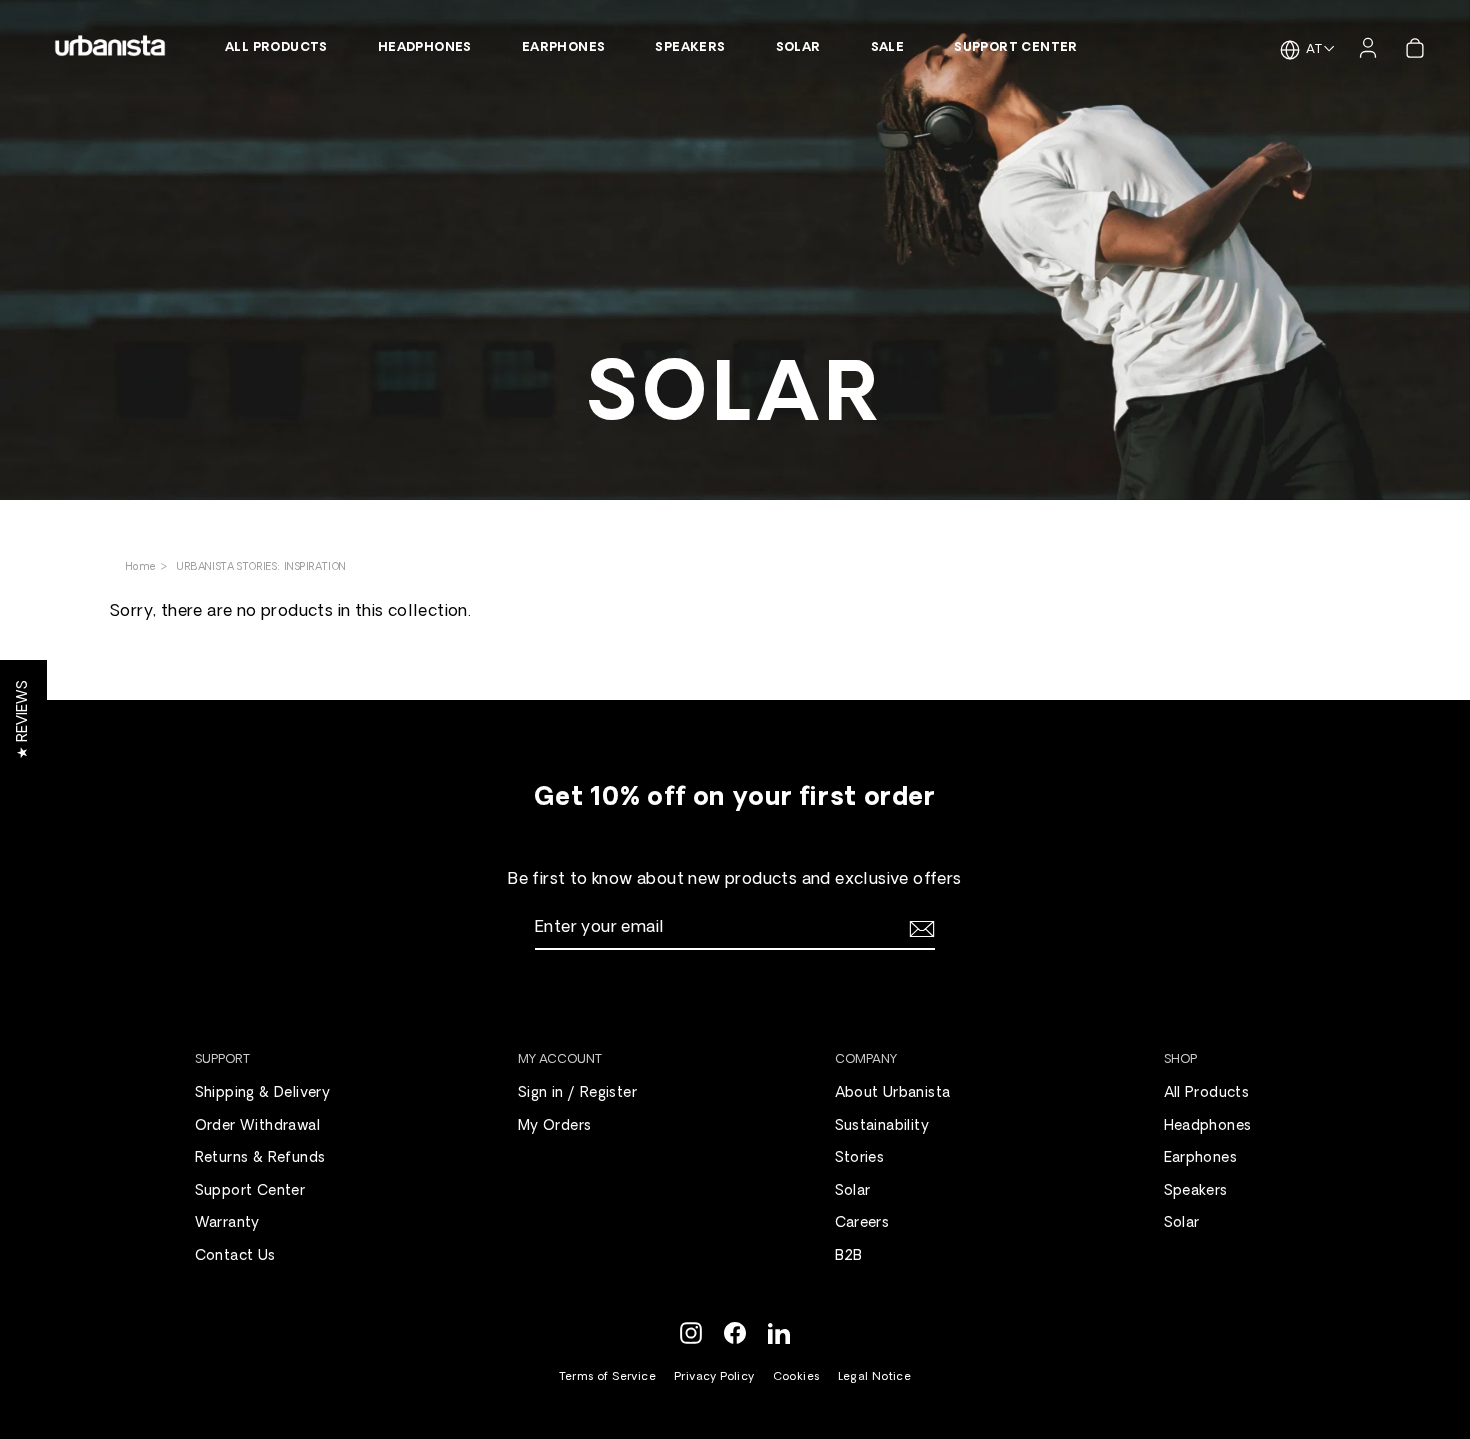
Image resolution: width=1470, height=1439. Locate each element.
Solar (798, 48)
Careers (862, 1223)
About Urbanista (893, 1093)
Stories (860, 1158)
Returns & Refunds (260, 1158)
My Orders (555, 1126)
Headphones (425, 48)
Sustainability (882, 1126)
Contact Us (235, 1256)
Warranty (227, 1223)
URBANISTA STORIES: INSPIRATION (261, 567)
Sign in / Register (577, 1093)
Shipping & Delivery (263, 1093)
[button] (23, 719)
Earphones (564, 48)
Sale (888, 48)
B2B (849, 1256)
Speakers (690, 48)
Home (142, 567)
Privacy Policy (714, 1377)
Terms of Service (607, 1377)
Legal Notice (875, 1377)
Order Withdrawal (257, 1126)
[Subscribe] (919, 929)
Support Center (1016, 48)
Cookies (796, 1377)
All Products (276, 48)
